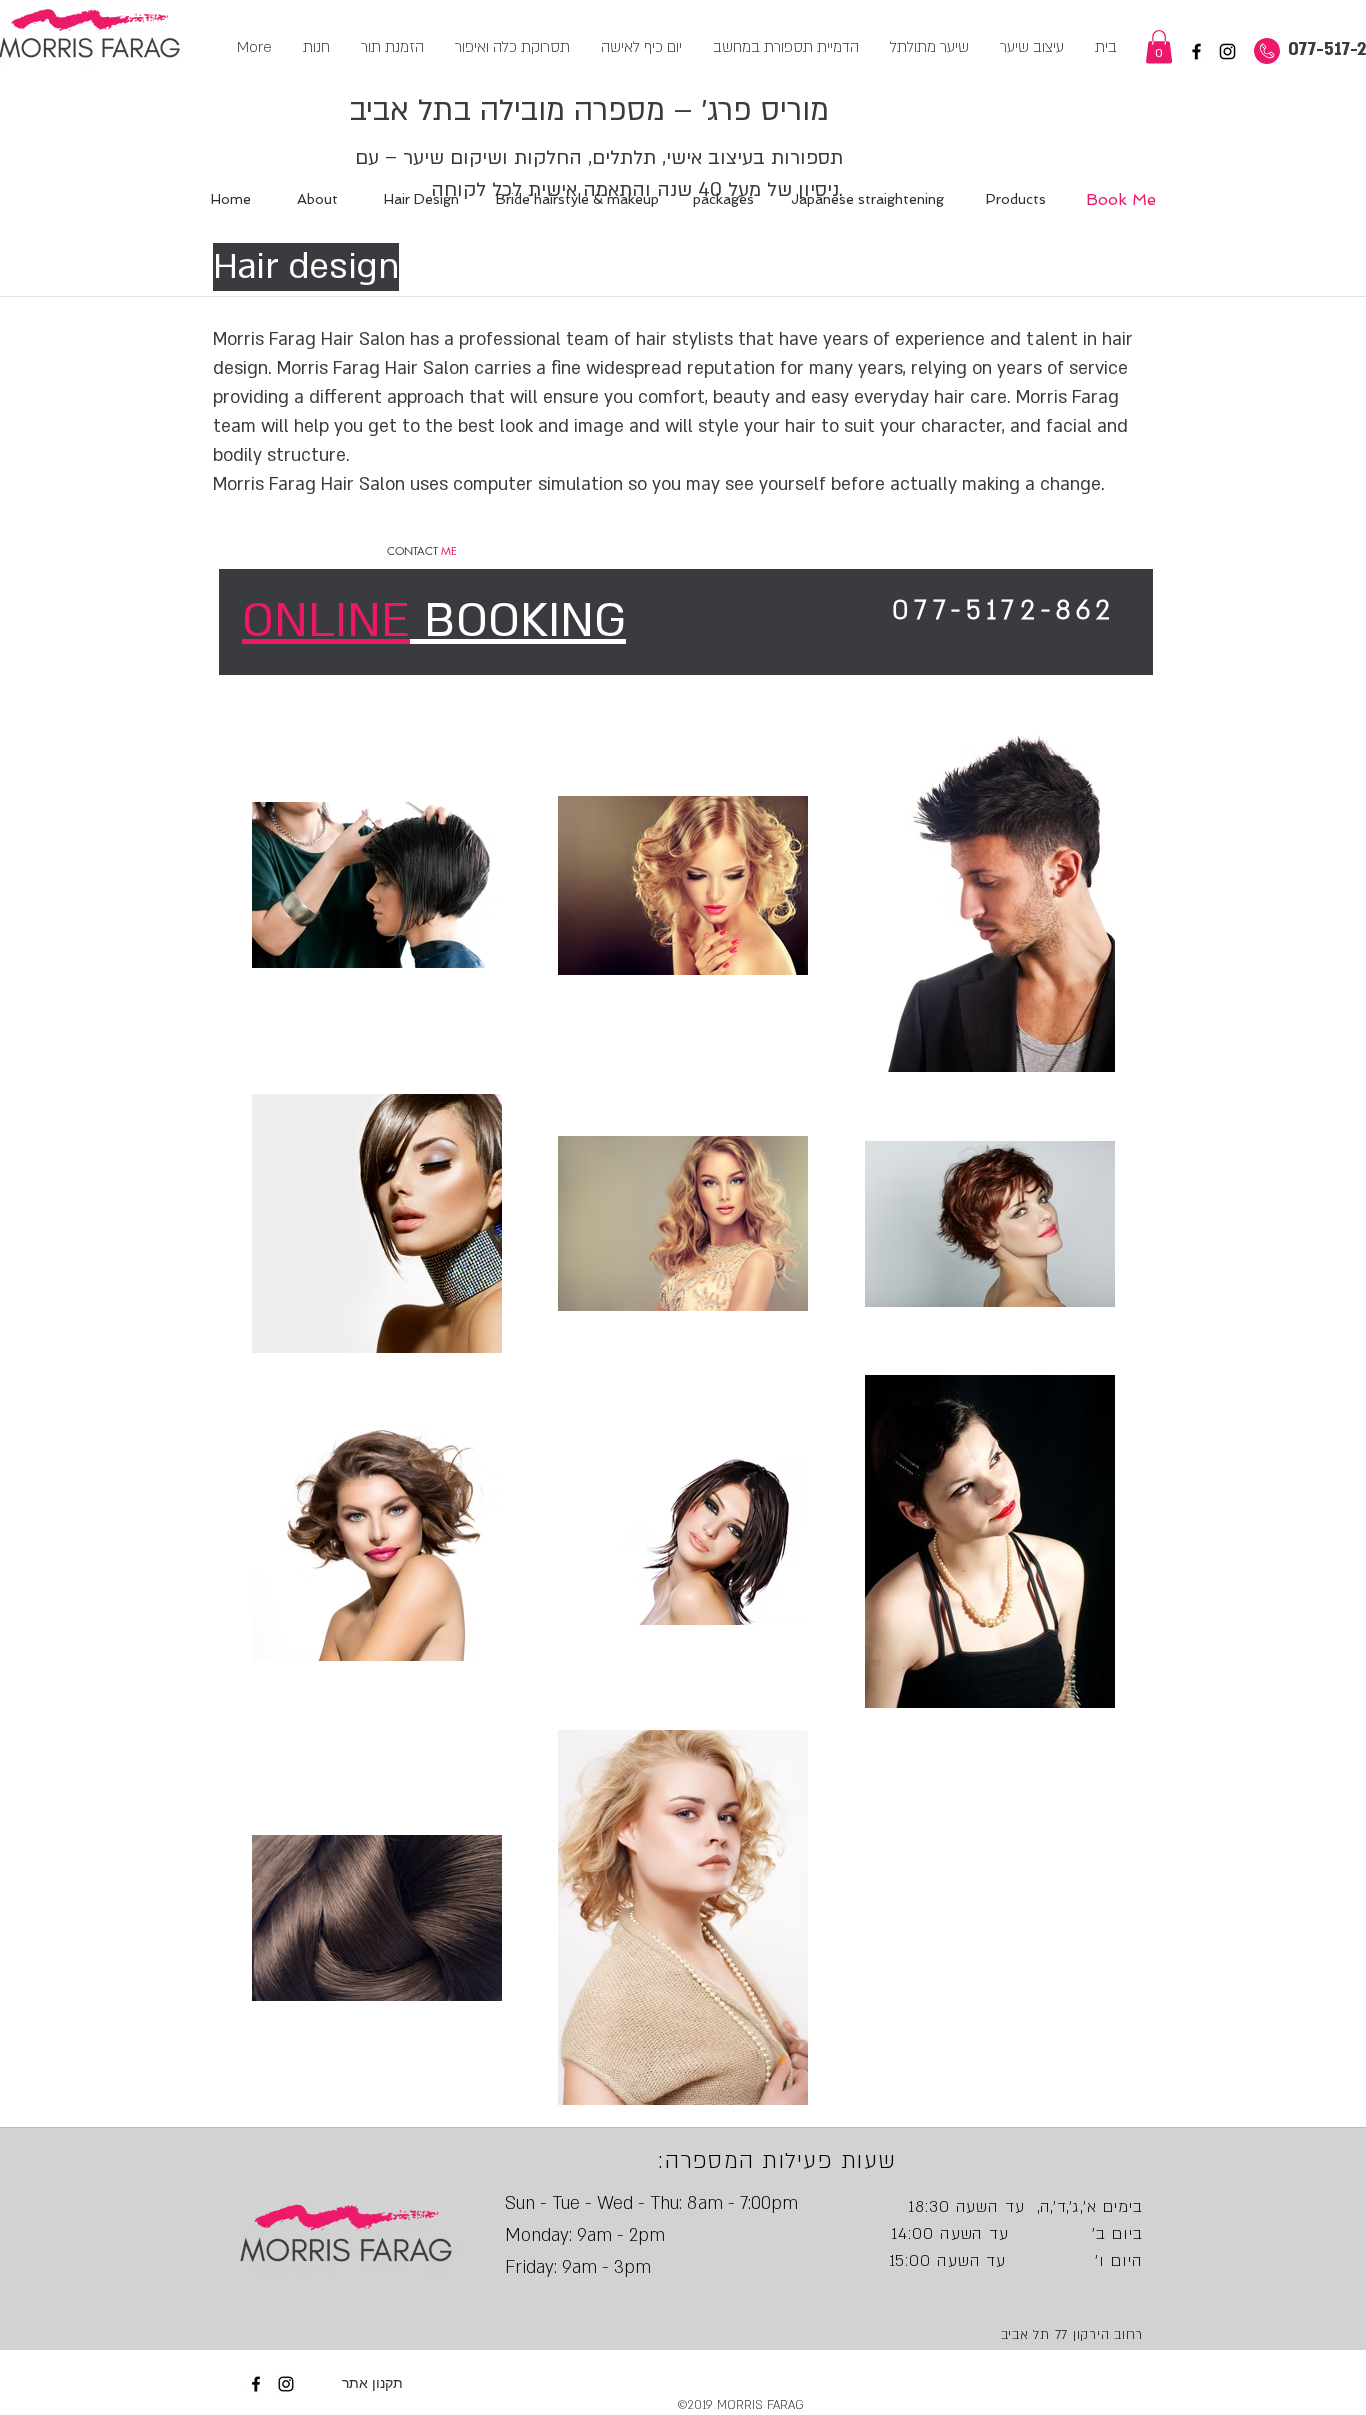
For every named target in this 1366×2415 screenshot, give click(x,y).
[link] (1159, 46)
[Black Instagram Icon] (1227, 51)
